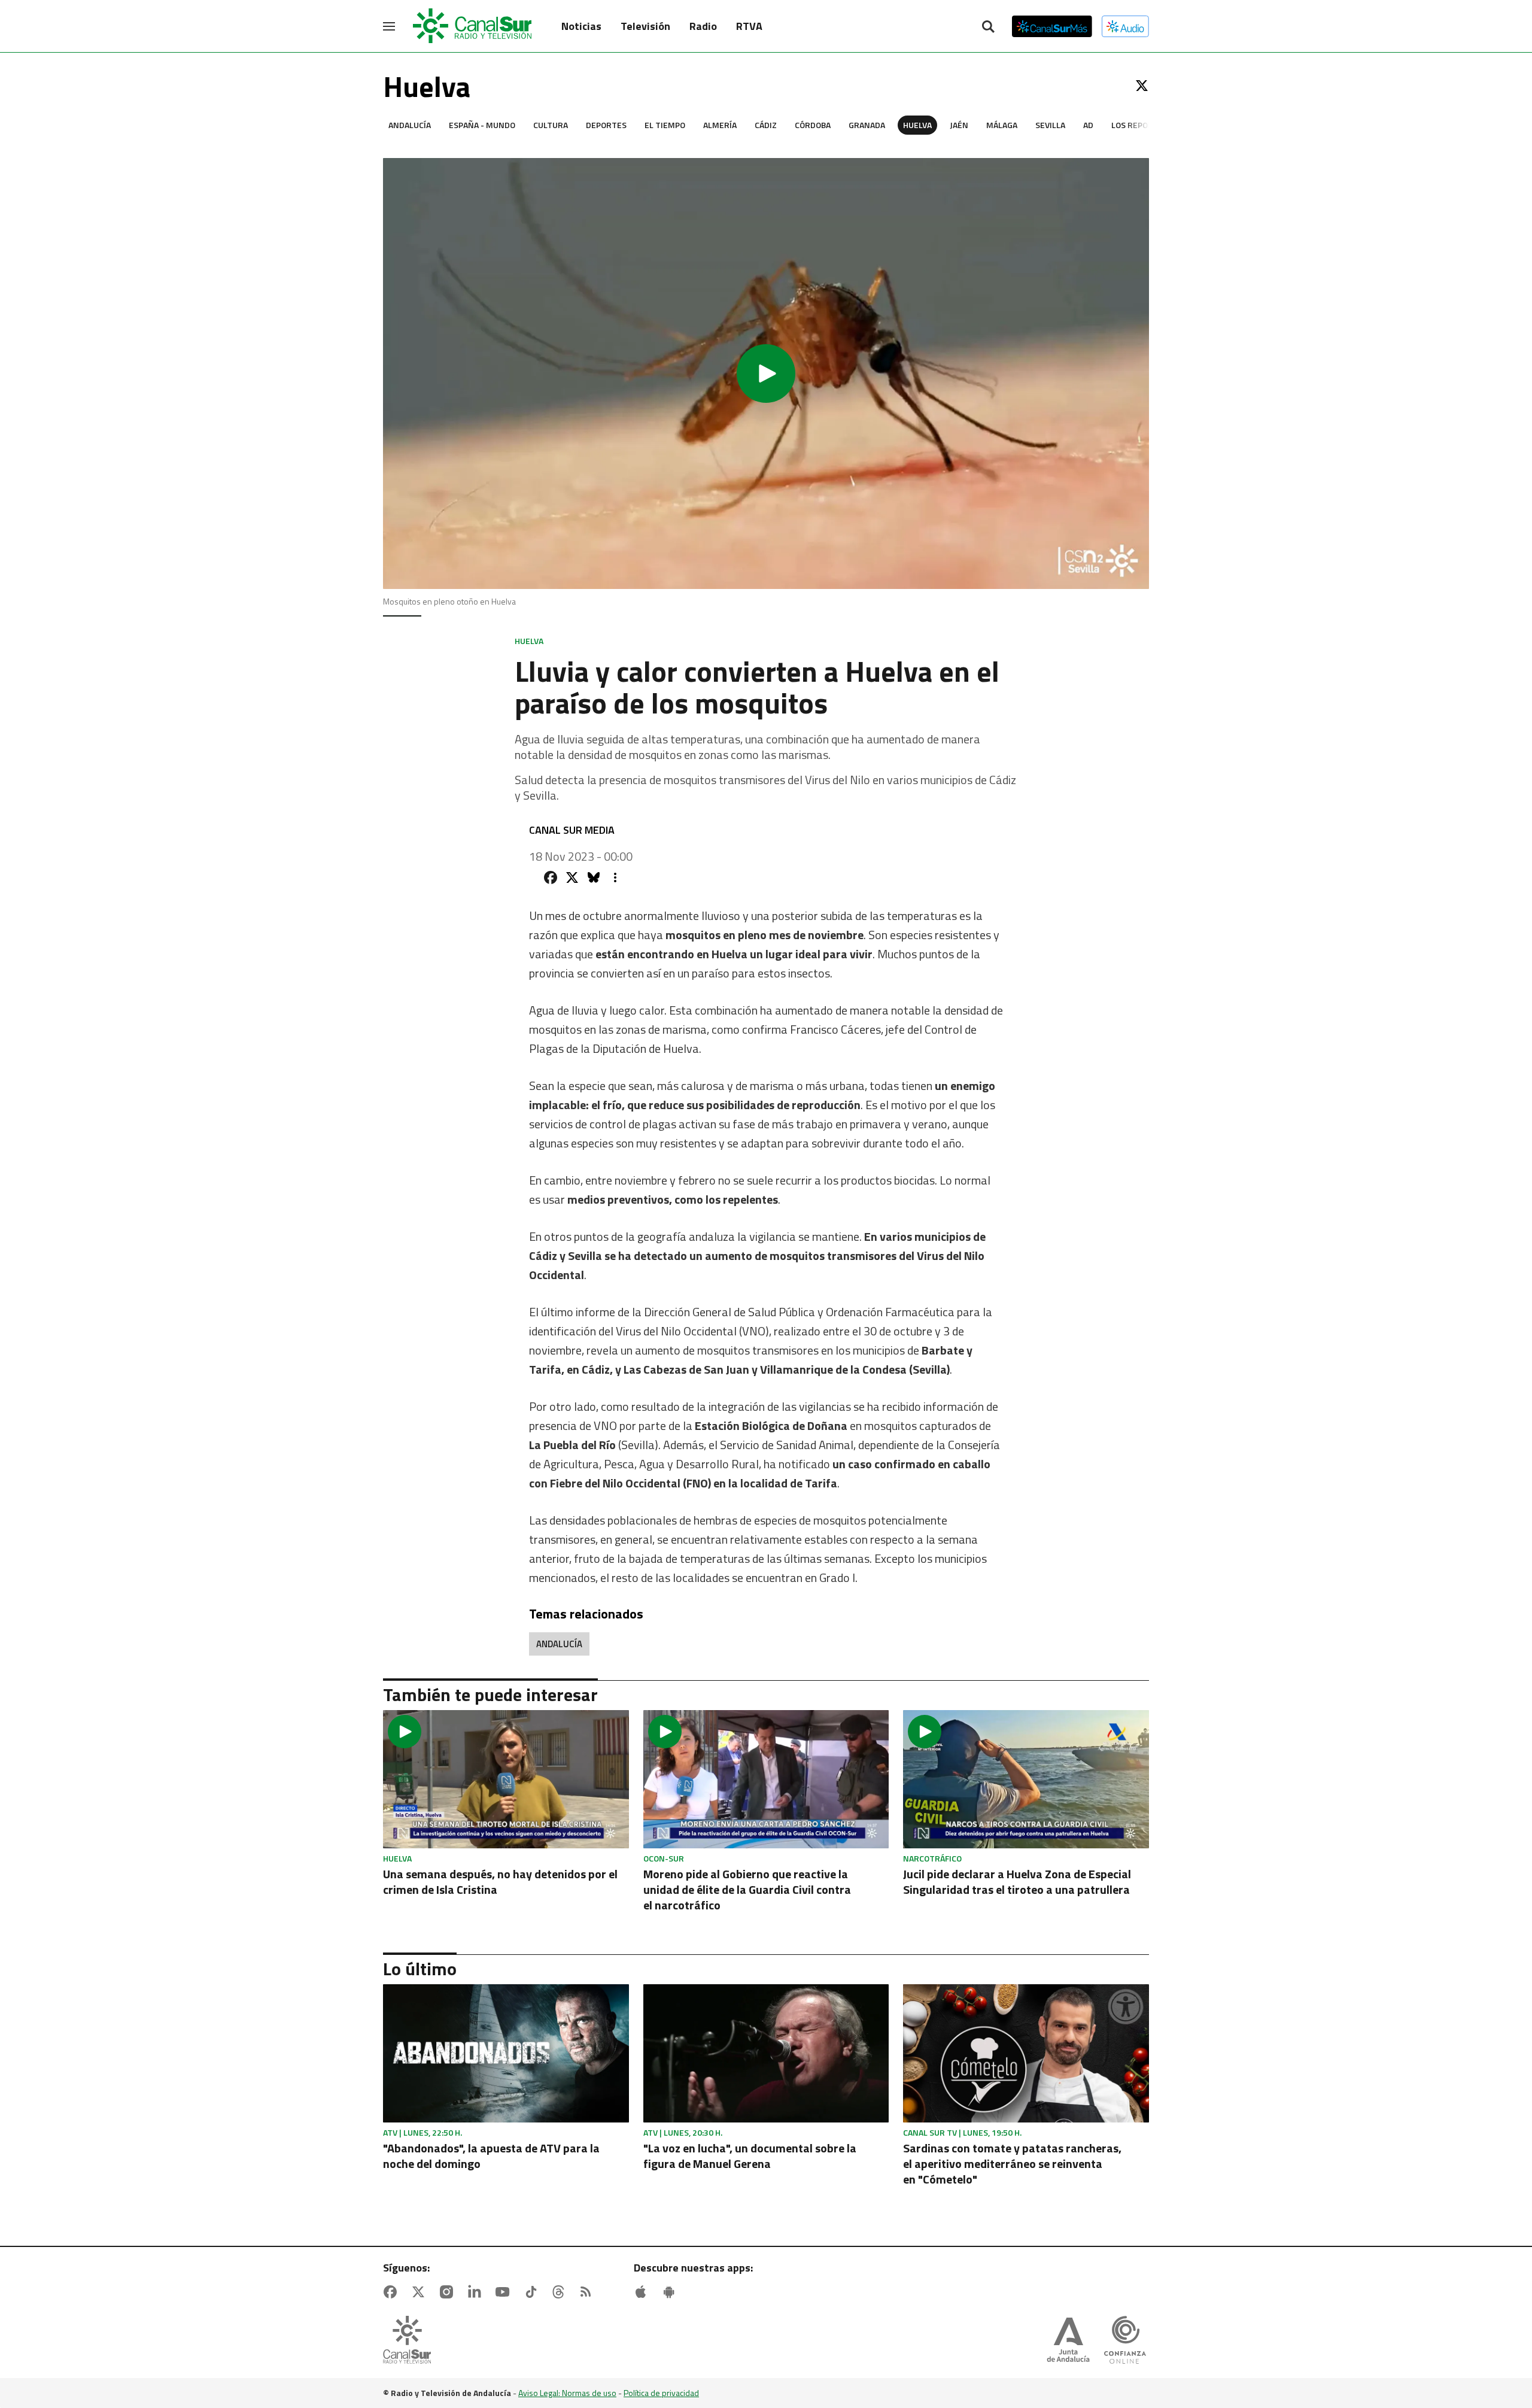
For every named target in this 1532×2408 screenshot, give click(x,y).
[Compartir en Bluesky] (594, 877)
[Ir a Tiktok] (533, 2292)
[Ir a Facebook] (393, 2292)
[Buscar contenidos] (988, 28)
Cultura (551, 125)
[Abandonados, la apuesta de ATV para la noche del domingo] (506, 2053)
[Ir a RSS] (588, 2292)
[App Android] (671, 2292)
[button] (766, 374)
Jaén (959, 125)
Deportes (606, 125)
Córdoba (813, 125)
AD (1088, 125)
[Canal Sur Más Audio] (1125, 26)
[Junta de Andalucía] (1068, 2341)
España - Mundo (482, 125)
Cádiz (766, 125)
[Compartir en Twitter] (572, 877)
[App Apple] (643, 2292)
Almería (720, 125)
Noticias (581, 26)
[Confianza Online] (1125, 2341)
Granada (867, 125)
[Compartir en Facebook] (551, 877)
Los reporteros (1145, 125)
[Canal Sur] (473, 26)
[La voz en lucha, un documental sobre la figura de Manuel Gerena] (766, 2053)
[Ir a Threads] (561, 2292)
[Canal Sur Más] (1052, 26)
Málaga (1002, 125)
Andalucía (410, 125)
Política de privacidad (661, 2393)
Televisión (645, 26)
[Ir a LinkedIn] (477, 2292)
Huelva (917, 125)
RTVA (749, 26)
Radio (703, 26)
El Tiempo (665, 125)
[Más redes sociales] (615, 877)
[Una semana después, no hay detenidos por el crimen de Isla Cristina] (506, 1779)
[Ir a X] (1142, 86)
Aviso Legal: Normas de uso (567, 2393)
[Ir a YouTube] (505, 2292)
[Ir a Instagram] (449, 2292)
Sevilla (1050, 125)
